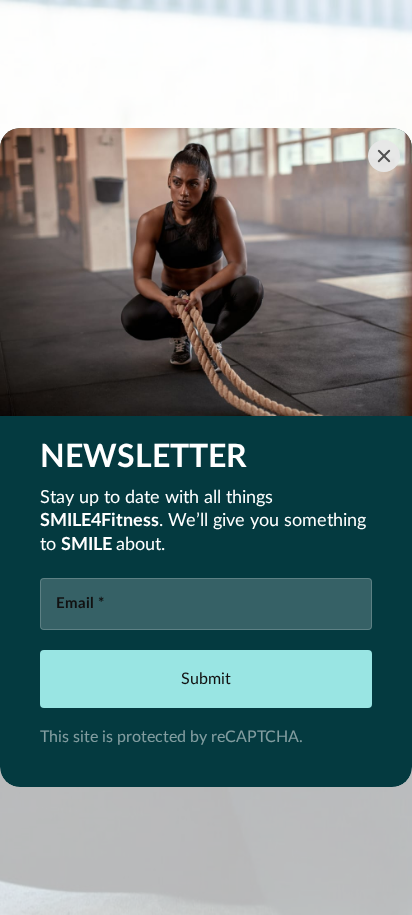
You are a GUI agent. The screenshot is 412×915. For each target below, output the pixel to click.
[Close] (384, 156)
